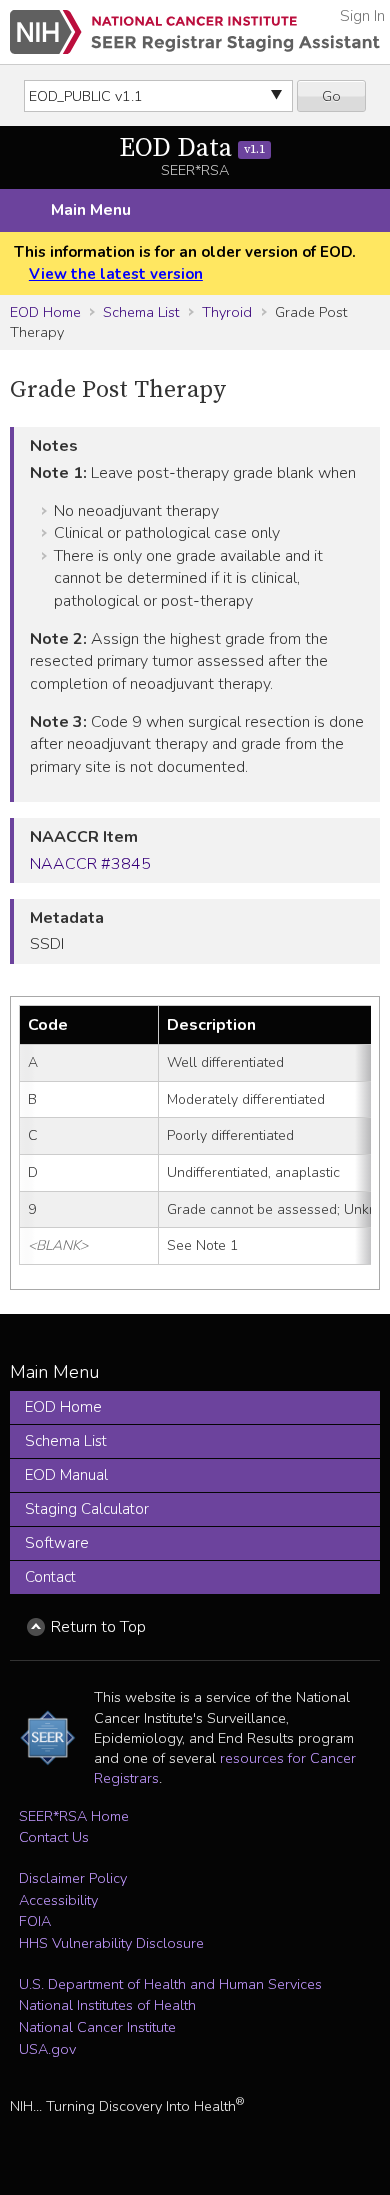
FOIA (35, 1921)
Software (57, 1543)
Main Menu (91, 210)
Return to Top (98, 1627)
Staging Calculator (87, 1509)
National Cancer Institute (97, 2027)
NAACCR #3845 (90, 864)
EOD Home (45, 312)
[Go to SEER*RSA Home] (195, 32)
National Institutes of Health (107, 2005)
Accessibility (58, 1900)
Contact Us (54, 1837)
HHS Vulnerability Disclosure (111, 1943)
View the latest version (116, 274)
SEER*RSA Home (74, 1816)
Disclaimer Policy (73, 1878)
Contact (50, 1577)
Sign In (362, 16)
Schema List (141, 312)
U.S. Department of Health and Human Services (170, 1984)
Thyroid (227, 312)
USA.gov (47, 2049)
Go (331, 96)
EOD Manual (66, 1475)
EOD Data (192, 148)
